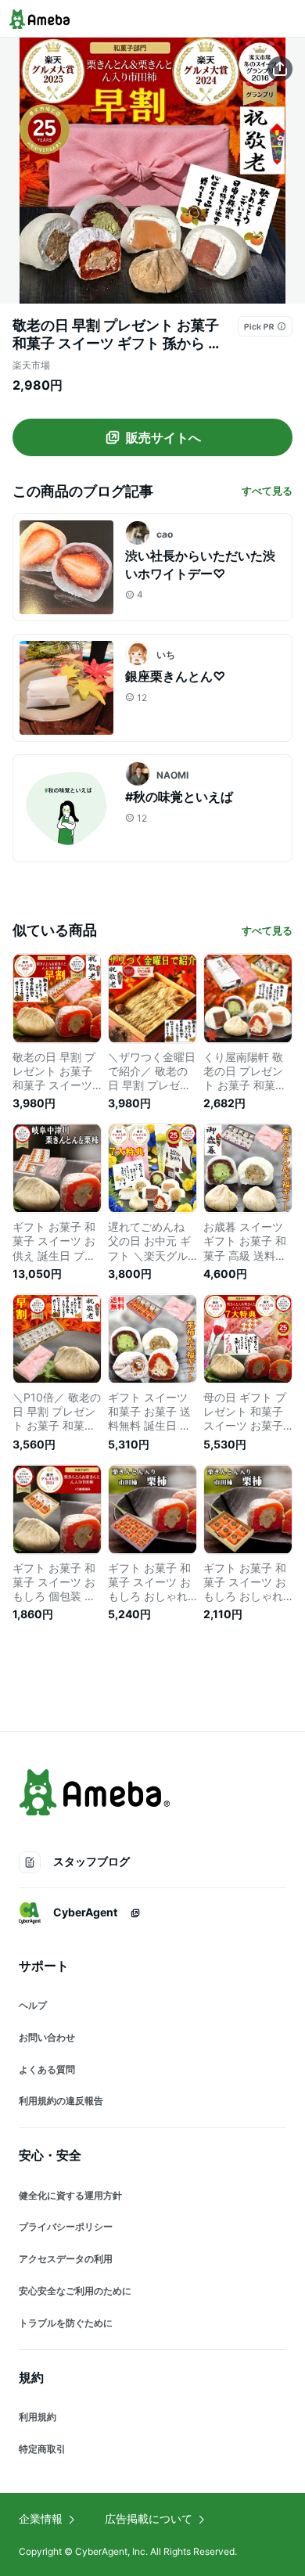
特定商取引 (42, 2449)
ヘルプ (33, 2005)
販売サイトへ (163, 437)
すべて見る (267, 491)
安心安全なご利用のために (75, 2291)
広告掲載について (149, 2518)
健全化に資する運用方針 (70, 2195)
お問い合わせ (47, 2037)
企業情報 (41, 2518)
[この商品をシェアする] (280, 69)
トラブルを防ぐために (66, 2323)
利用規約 (38, 2417)
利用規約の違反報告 (61, 2101)
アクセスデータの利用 (66, 2259)
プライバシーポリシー (66, 2227)
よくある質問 (47, 2069)
